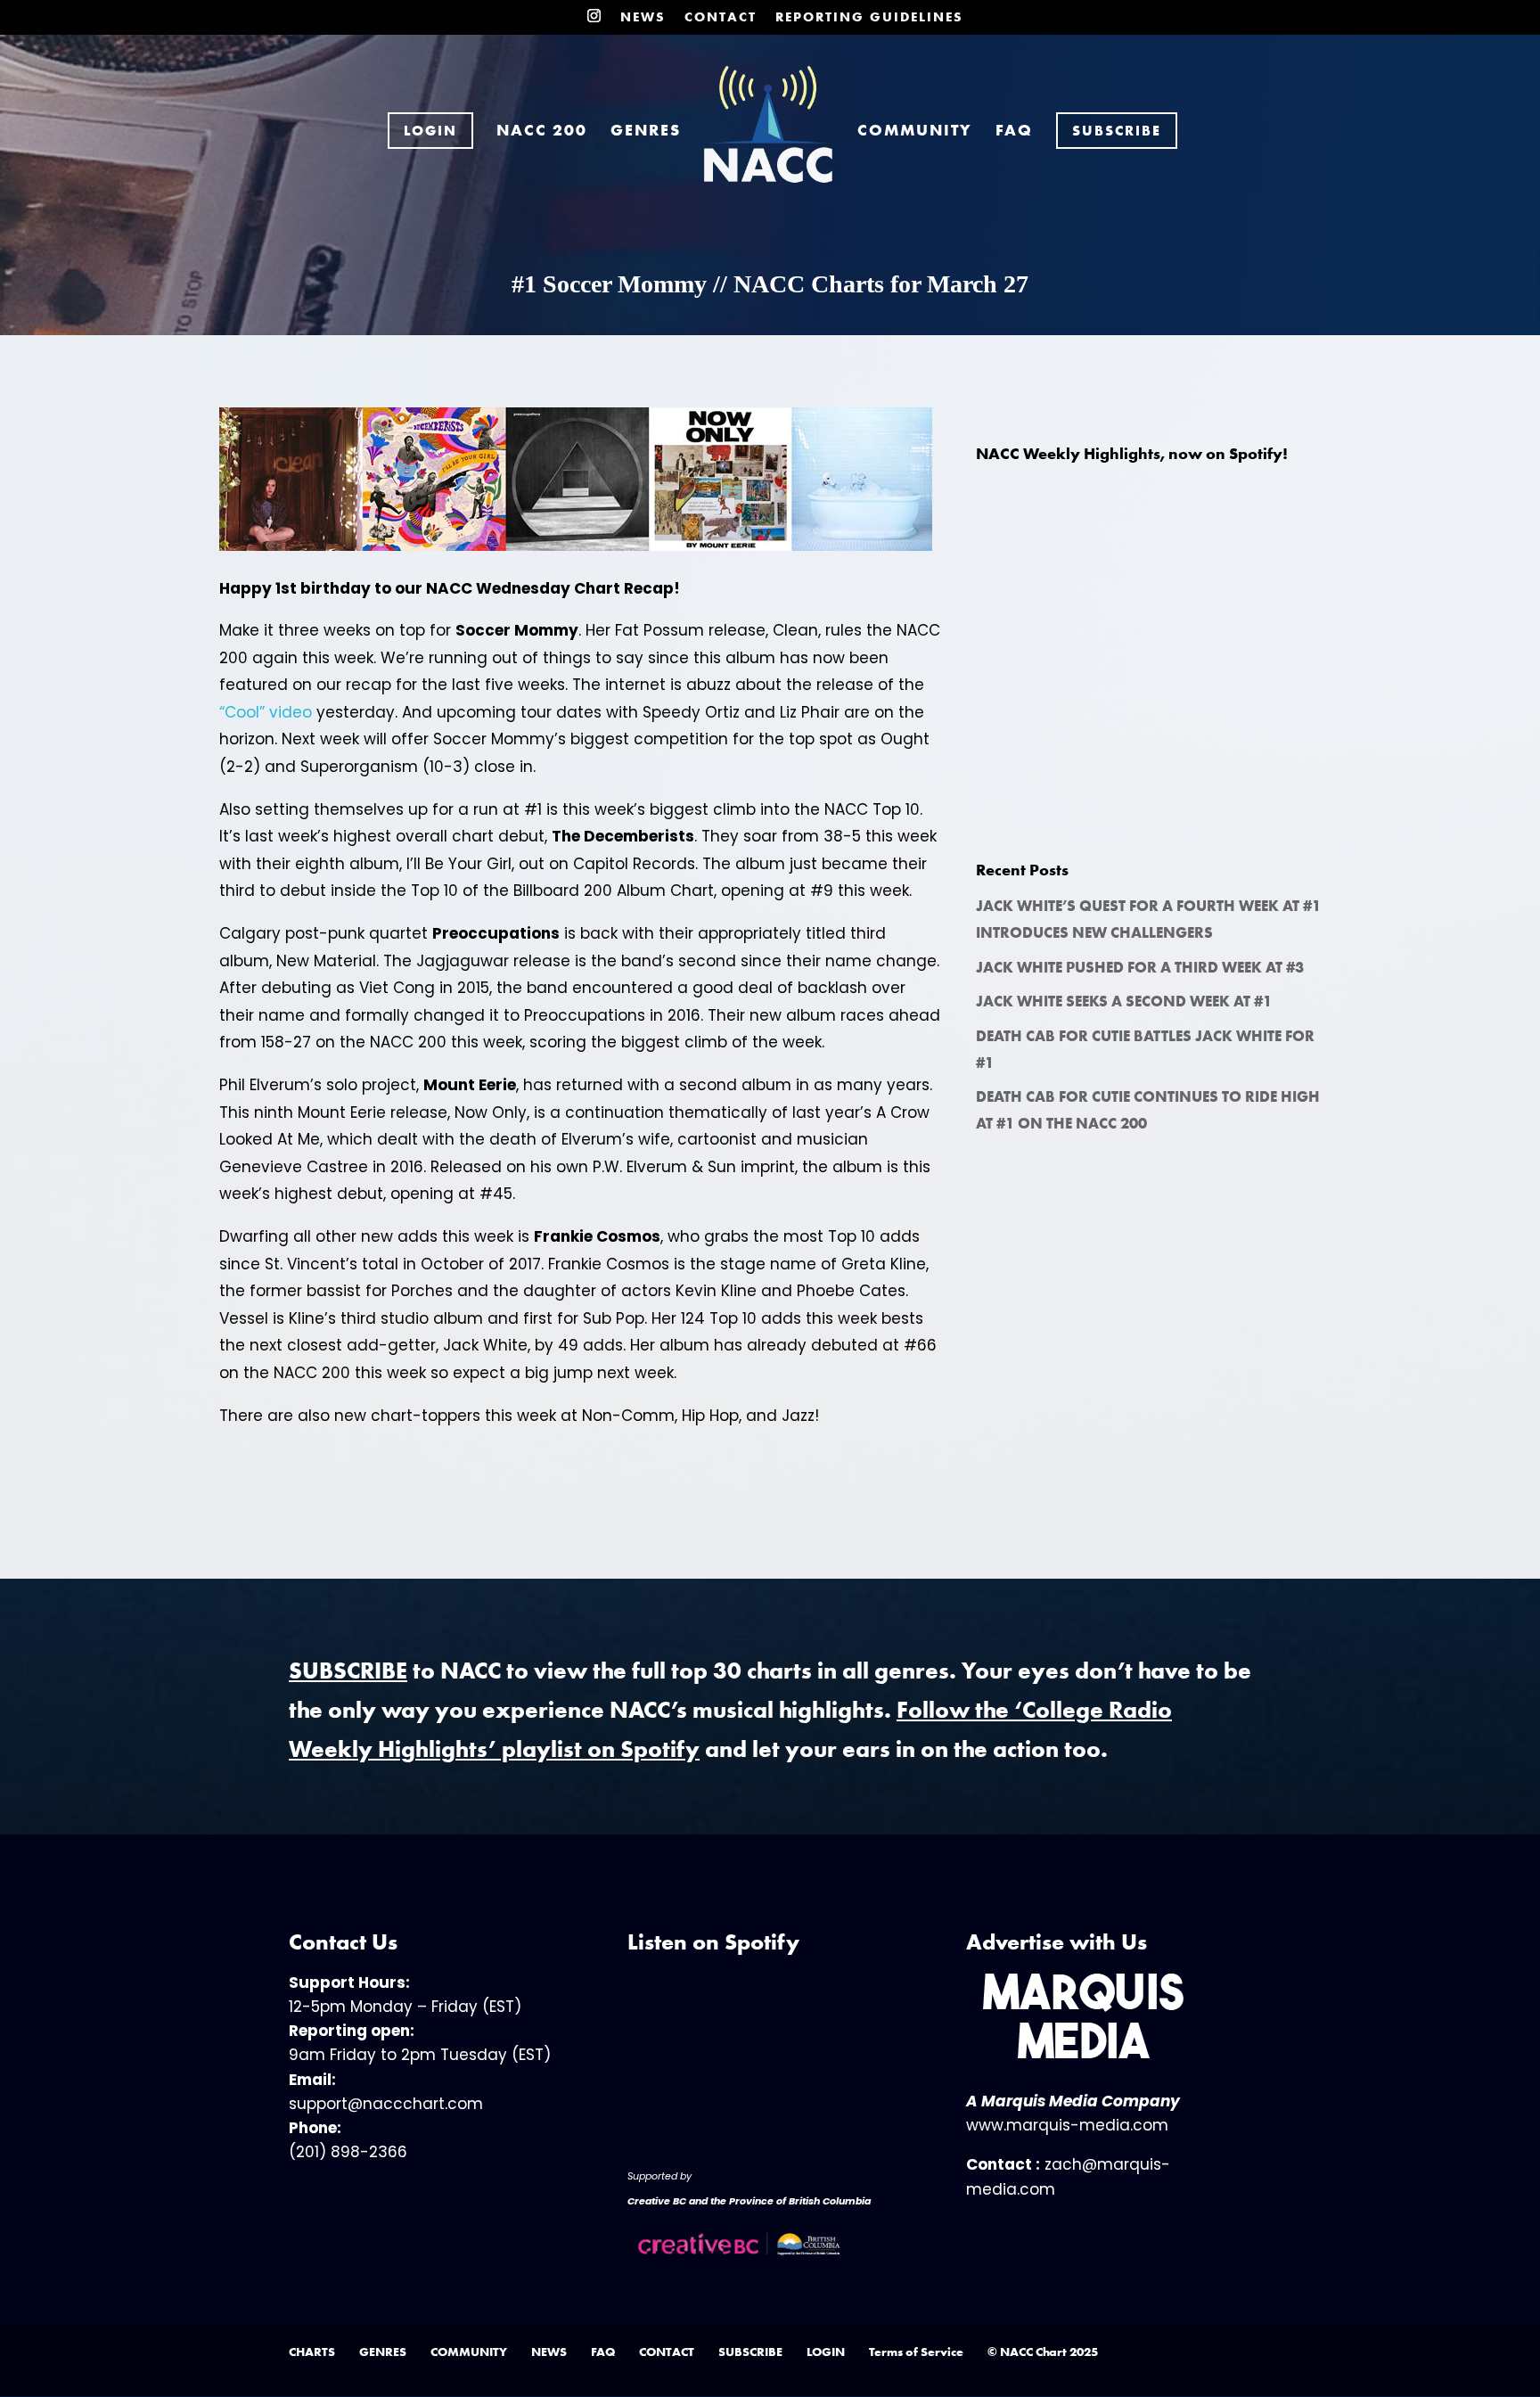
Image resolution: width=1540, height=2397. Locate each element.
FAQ (1014, 132)
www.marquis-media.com (1067, 2125)
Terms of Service (916, 2352)
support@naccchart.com (386, 2104)
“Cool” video (266, 712)
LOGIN (826, 2352)
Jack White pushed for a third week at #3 (1140, 967)
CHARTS (312, 2352)
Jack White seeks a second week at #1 (1124, 1001)
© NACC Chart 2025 (1043, 2352)
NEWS (643, 18)
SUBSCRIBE (750, 2352)
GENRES (646, 132)
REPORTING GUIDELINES (869, 18)
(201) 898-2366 (348, 2152)
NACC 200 (542, 132)
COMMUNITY (915, 132)
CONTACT (721, 18)
